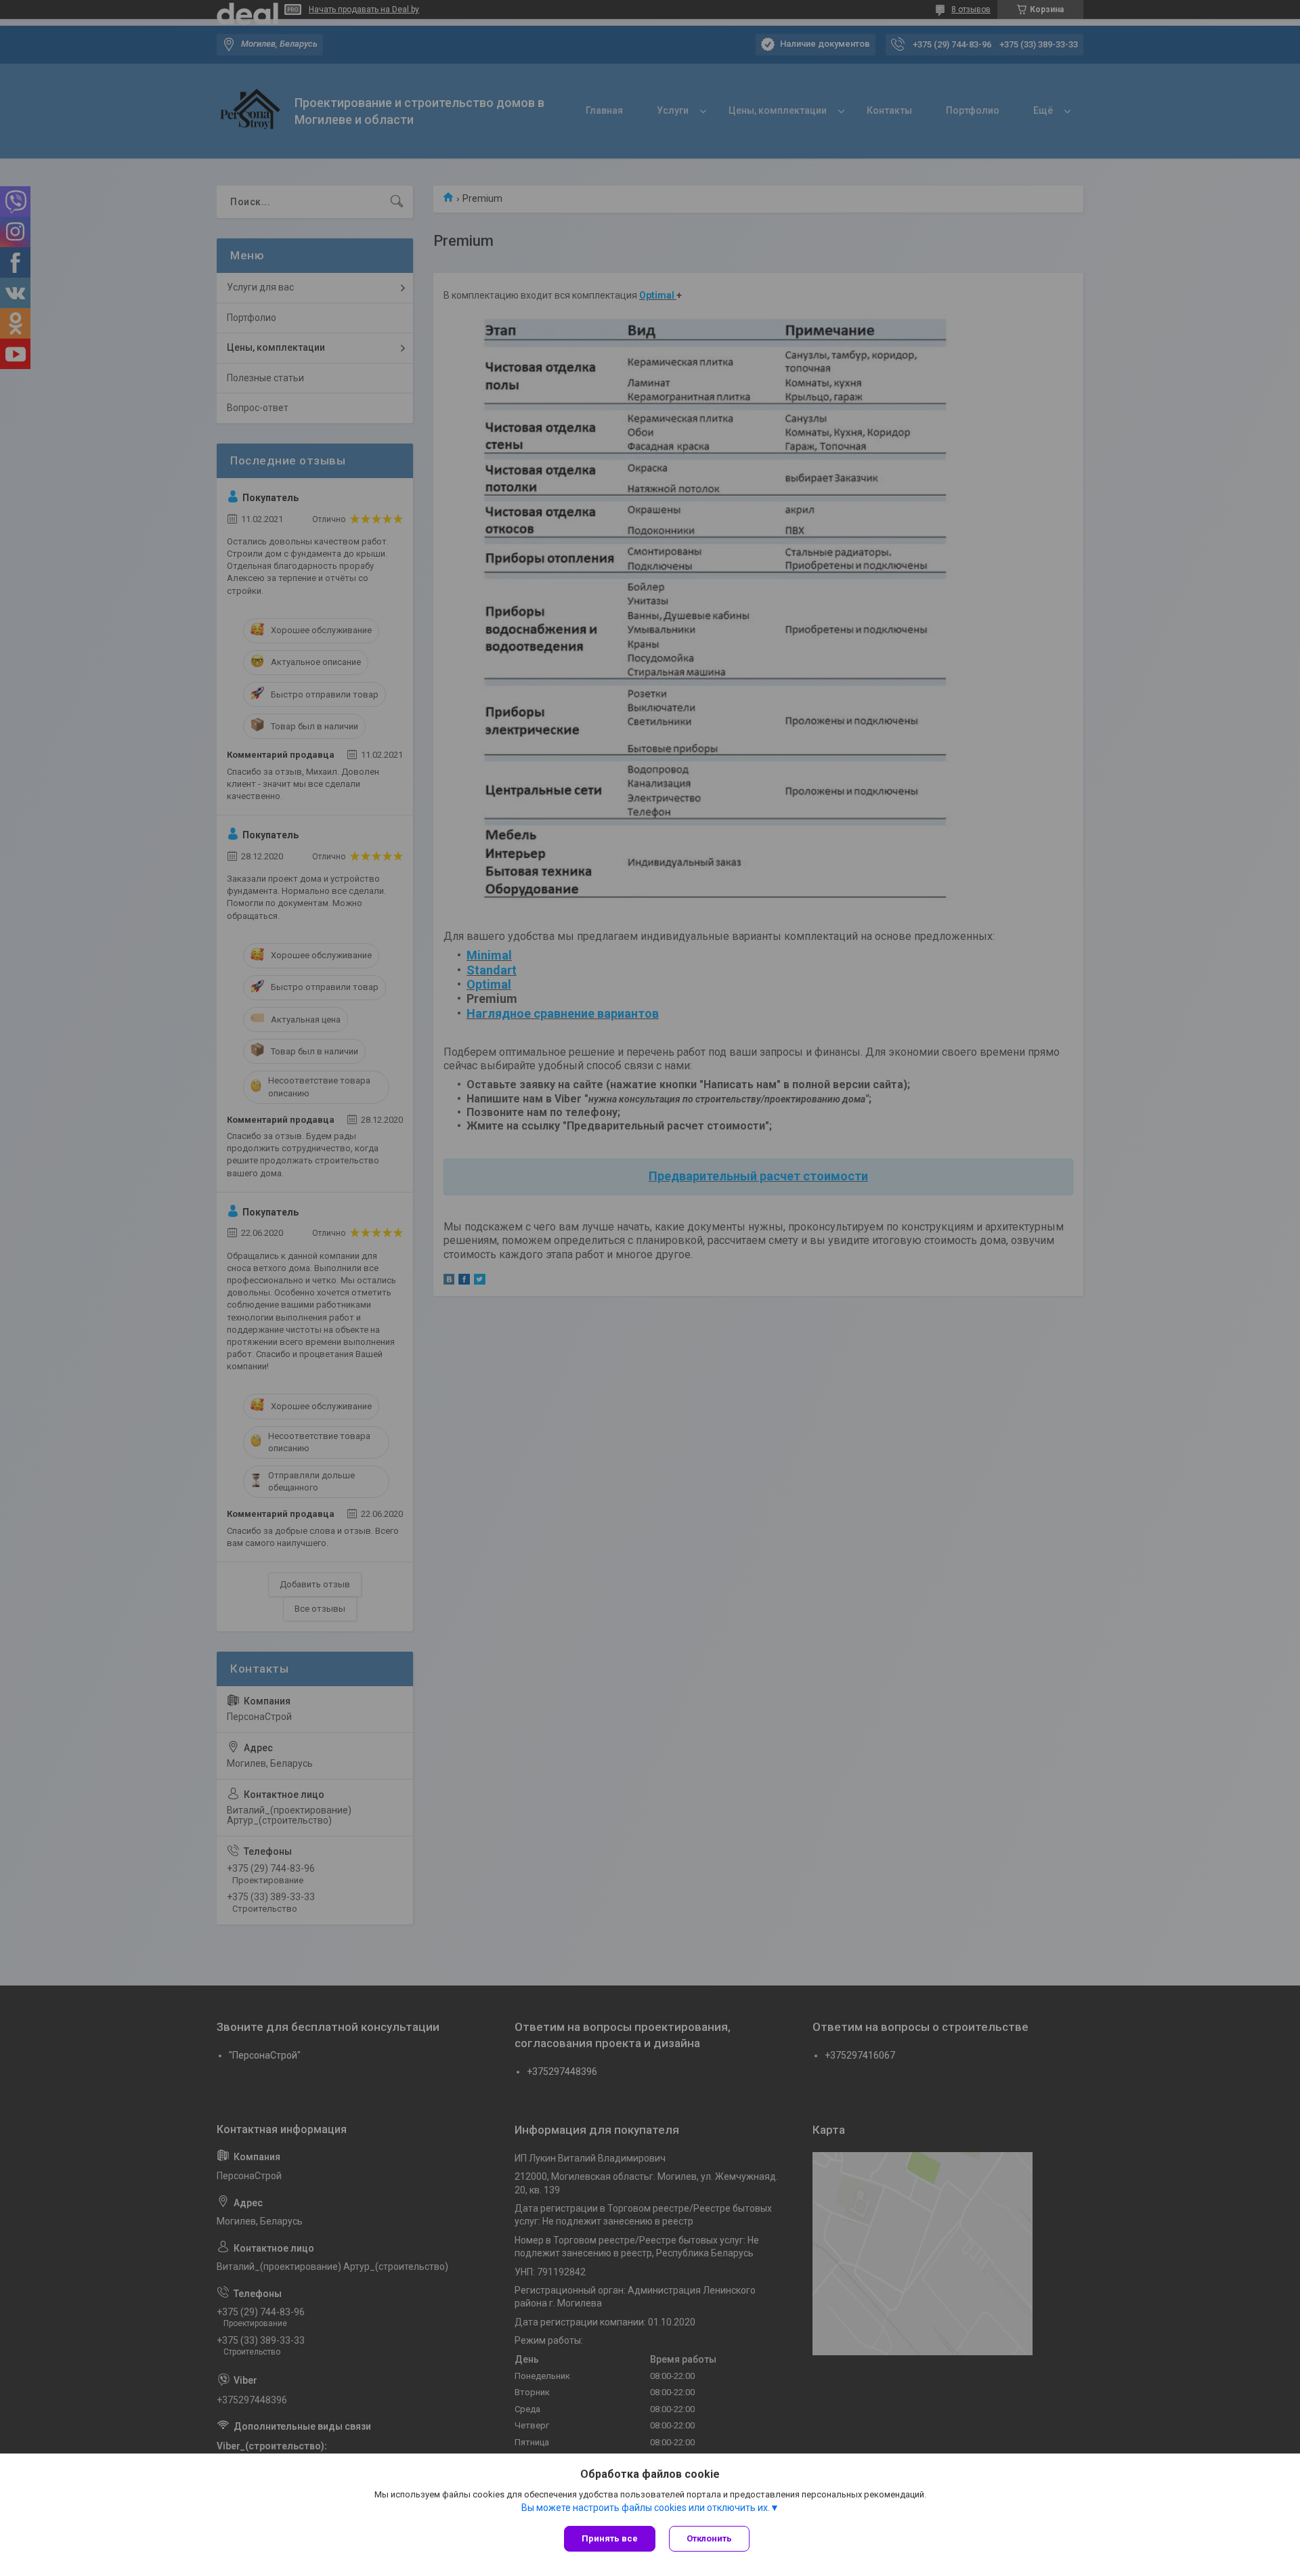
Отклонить (709, 2538)
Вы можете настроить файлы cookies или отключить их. (646, 2508)
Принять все (610, 2538)
